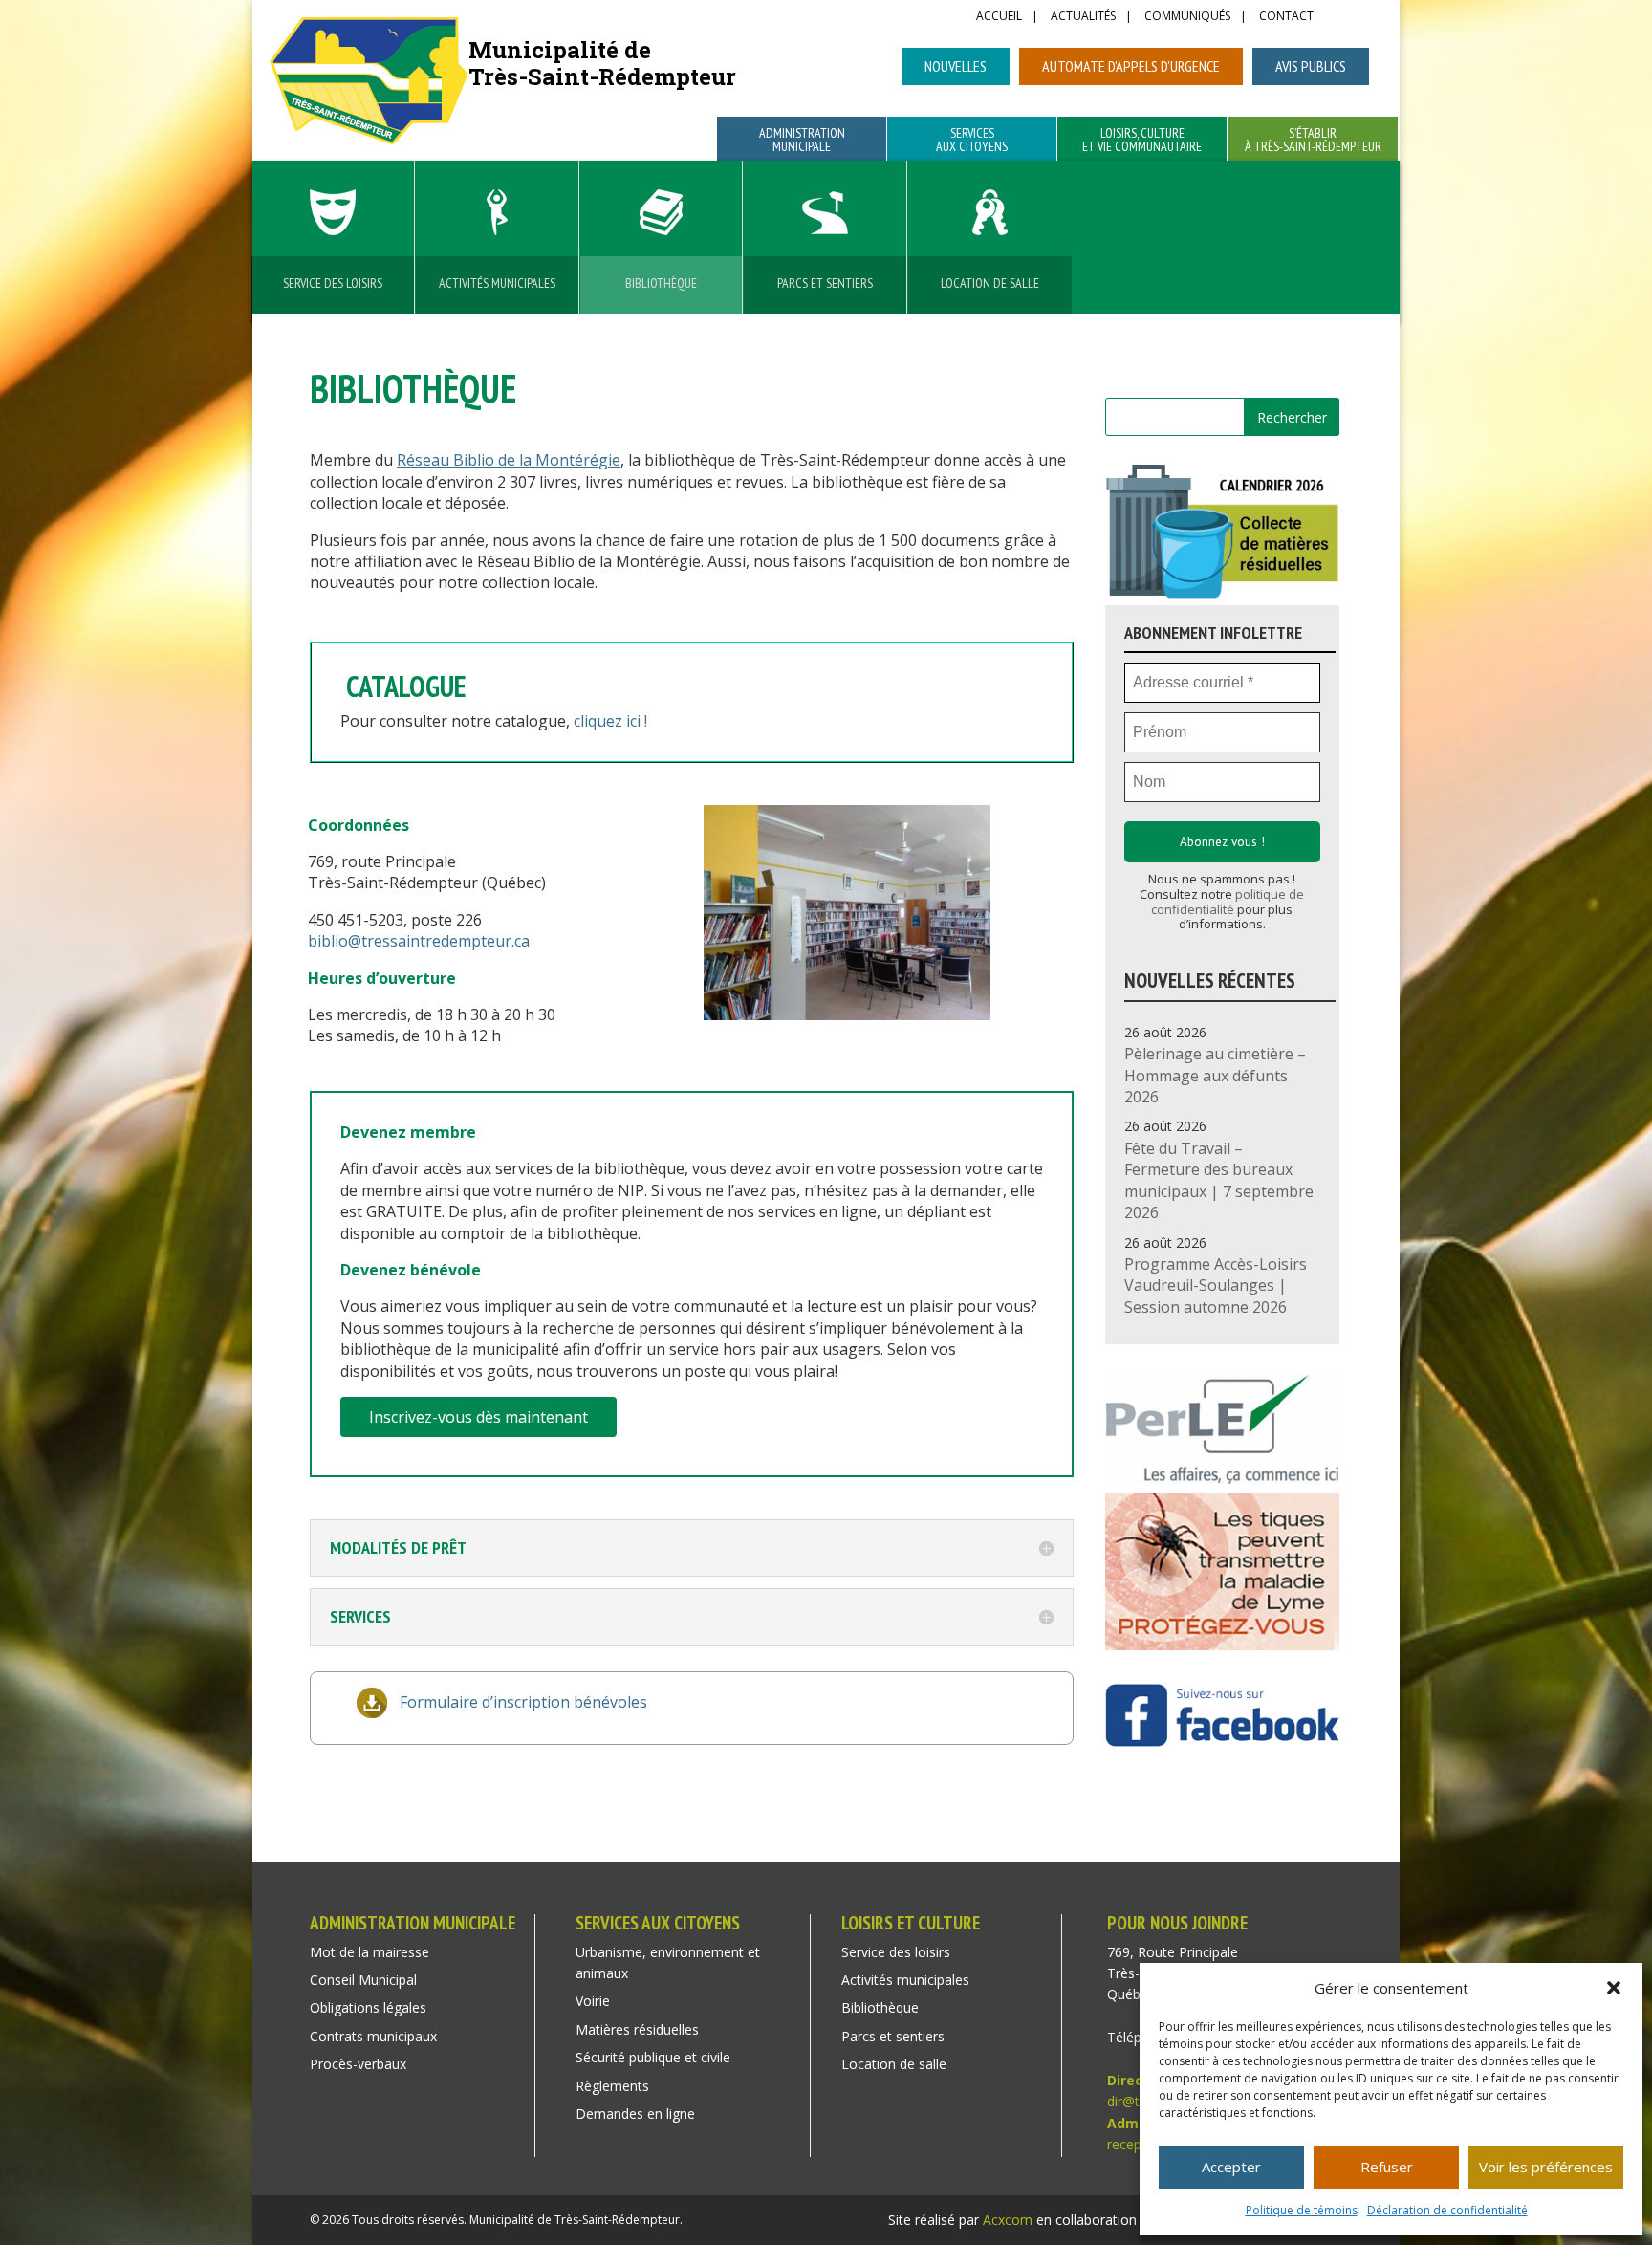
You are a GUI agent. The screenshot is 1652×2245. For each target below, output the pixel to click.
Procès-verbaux (358, 2064)
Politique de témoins (1302, 2210)
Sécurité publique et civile (653, 2057)
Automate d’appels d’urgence (1131, 66)
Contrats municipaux (373, 2036)
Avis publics (1311, 66)
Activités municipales (497, 283)
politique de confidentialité (1228, 902)
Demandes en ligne (635, 2114)
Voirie (593, 2001)
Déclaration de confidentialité (1447, 2210)
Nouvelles (956, 66)
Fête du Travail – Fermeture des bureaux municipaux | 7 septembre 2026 (1219, 1180)
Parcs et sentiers (825, 283)
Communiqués (1187, 17)
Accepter (1231, 2167)
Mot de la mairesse (370, 1952)
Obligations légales (368, 2007)
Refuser (1387, 2167)
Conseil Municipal (363, 1980)
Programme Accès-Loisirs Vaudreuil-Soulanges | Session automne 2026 (1216, 1286)
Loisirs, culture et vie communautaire (1142, 141)
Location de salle (990, 283)
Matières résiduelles (637, 2029)
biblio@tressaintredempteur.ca (419, 941)
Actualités (1083, 17)
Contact (1286, 17)
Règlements (612, 2086)
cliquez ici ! (610, 721)
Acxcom (1008, 2220)
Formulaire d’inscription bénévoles (523, 1702)
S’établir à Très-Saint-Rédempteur (1313, 141)
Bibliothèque (661, 283)
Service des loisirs (333, 283)
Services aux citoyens (972, 141)
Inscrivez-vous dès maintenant (478, 1417)
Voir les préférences (1546, 2167)
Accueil (999, 17)
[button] (1614, 1988)
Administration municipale (802, 141)
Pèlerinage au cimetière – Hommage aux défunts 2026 (1215, 1075)
